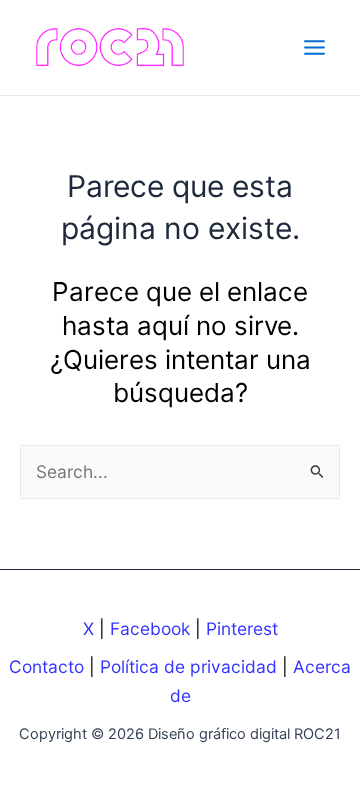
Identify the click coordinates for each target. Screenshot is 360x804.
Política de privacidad (188, 666)
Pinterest (242, 628)
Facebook (150, 628)
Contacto (46, 666)
